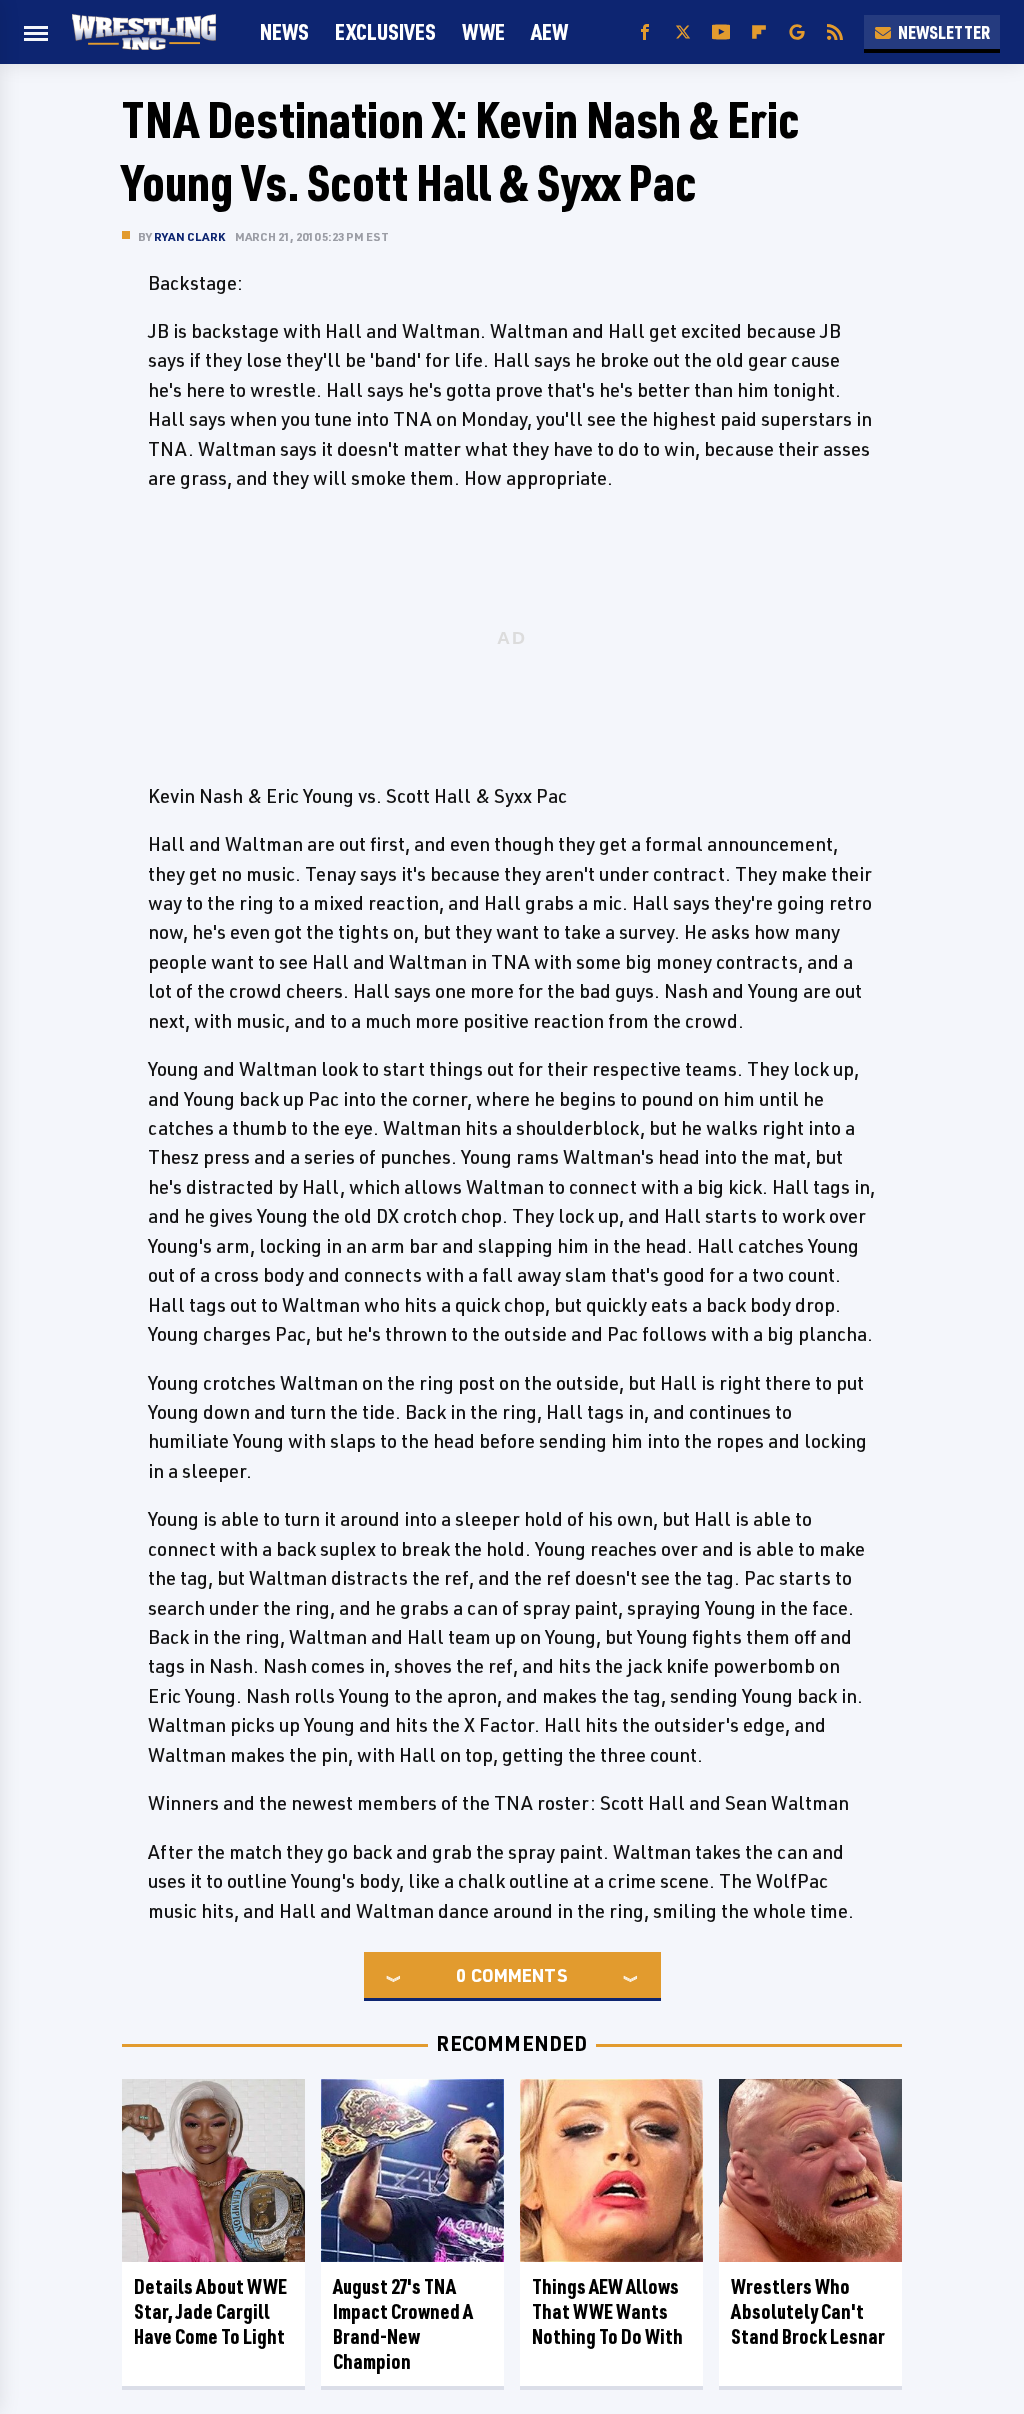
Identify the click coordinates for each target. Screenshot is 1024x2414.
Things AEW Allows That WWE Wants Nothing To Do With (607, 2311)
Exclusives (385, 31)
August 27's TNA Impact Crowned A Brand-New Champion (403, 2324)
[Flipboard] (759, 32)
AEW (549, 31)
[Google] (797, 32)
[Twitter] (683, 32)
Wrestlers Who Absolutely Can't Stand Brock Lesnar (808, 2311)
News (284, 31)
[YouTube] (721, 32)
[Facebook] (645, 32)
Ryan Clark (189, 236)
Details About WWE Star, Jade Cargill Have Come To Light (210, 2311)
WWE (483, 31)
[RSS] (835, 32)
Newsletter (944, 32)
